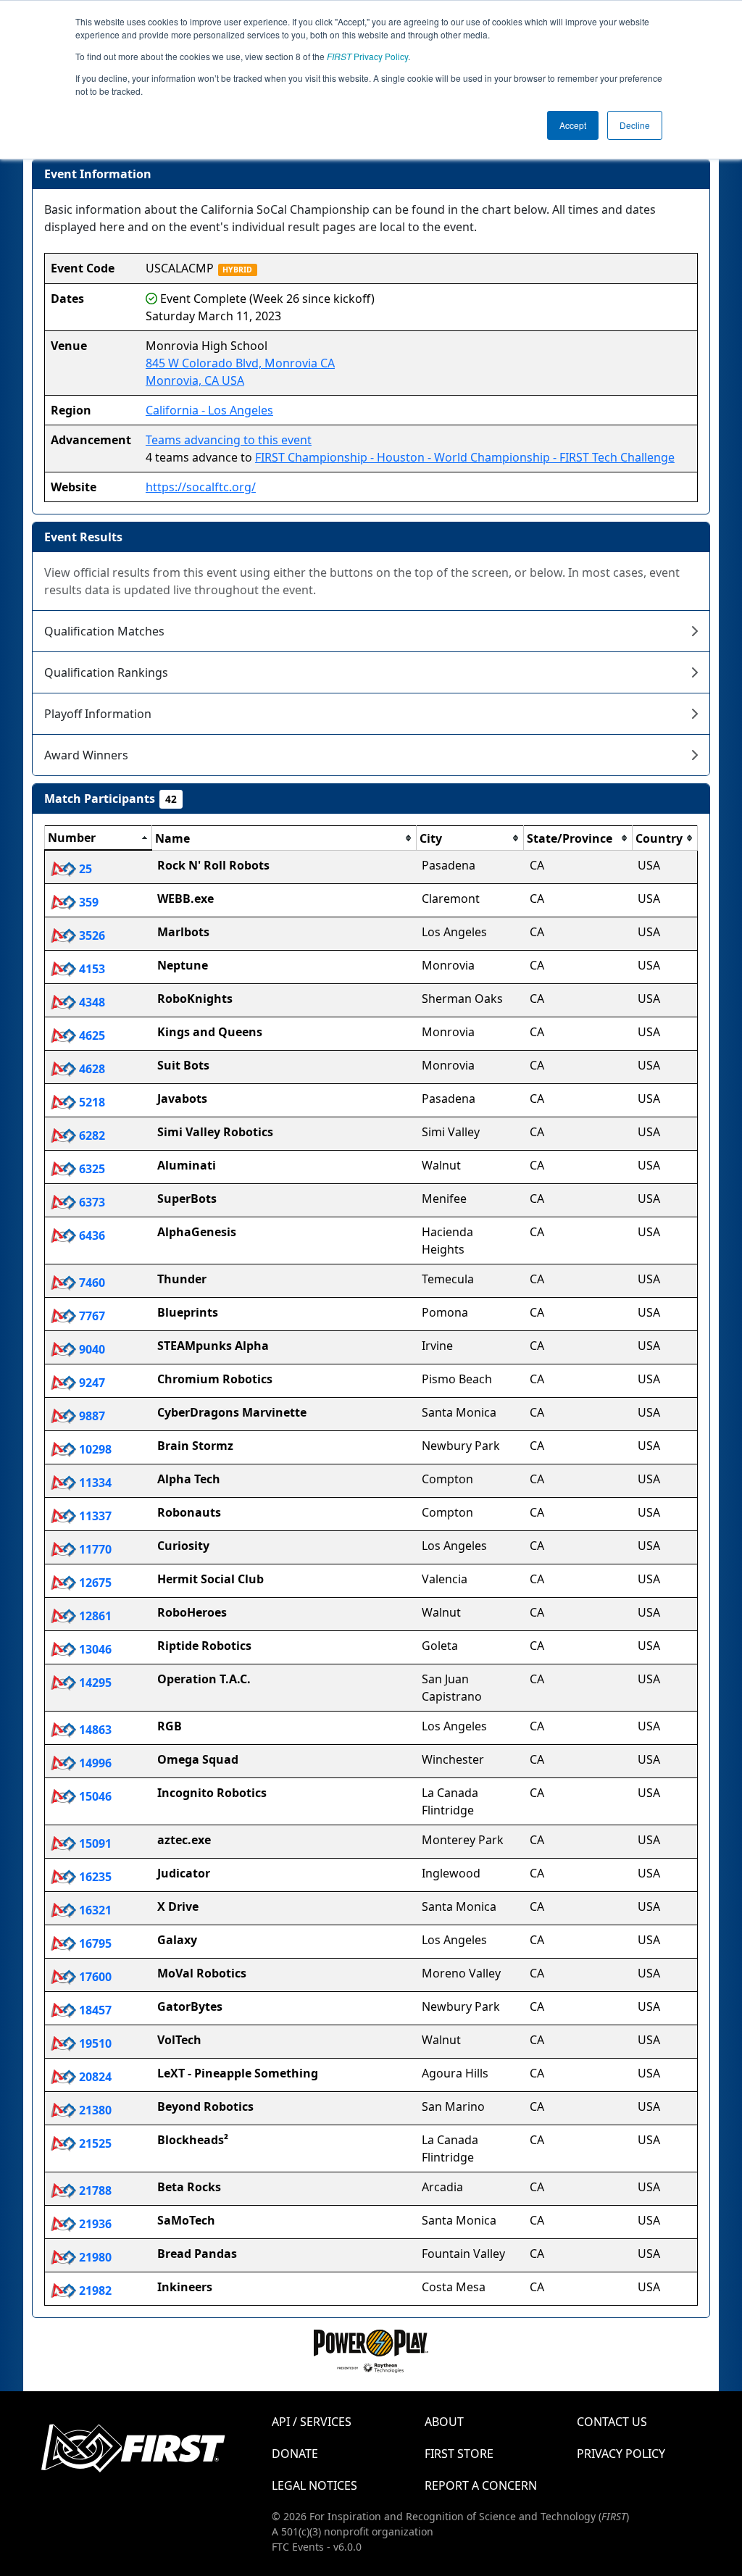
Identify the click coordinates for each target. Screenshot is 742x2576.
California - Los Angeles (209, 410)
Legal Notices (314, 2485)
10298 (94, 1449)
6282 (91, 1135)
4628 (91, 1069)
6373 (91, 1202)
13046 (94, 1649)
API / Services (312, 2422)
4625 (91, 1035)
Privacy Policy (367, 56)
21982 (94, 2291)
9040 (91, 1349)
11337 (94, 1516)
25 (84, 869)
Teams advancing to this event (229, 440)
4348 (91, 1002)
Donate (295, 2454)
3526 (91, 935)
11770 (94, 1549)
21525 (94, 2143)
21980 (94, 2257)
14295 (94, 1683)
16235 (94, 1877)
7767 (91, 1316)
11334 (94, 1483)
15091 (94, 1843)
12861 (94, 1616)
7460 (91, 1283)
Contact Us (612, 2422)
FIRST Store (459, 2454)
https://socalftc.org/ (201, 487)
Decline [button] (635, 125)
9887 (91, 1416)
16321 (94, 1910)
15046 (94, 1796)
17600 (94, 1977)
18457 (94, 2010)
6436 (91, 1235)
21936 (94, 2224)
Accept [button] (573, 125)
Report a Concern (481, 2485)
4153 (91, 969)
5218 (91, 1102)
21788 (94, 2191)
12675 (94, 1583)
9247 (91, 1383)
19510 (94, 2043)
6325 (91, 1169)
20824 (94, 2077)
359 (87, 902)
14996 (94, 1763)
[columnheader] (99, 838)
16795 (94, 1943)
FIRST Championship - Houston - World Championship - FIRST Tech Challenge (465, 457)
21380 (94, 2110)
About (444, 2422)
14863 (94, 1730)
